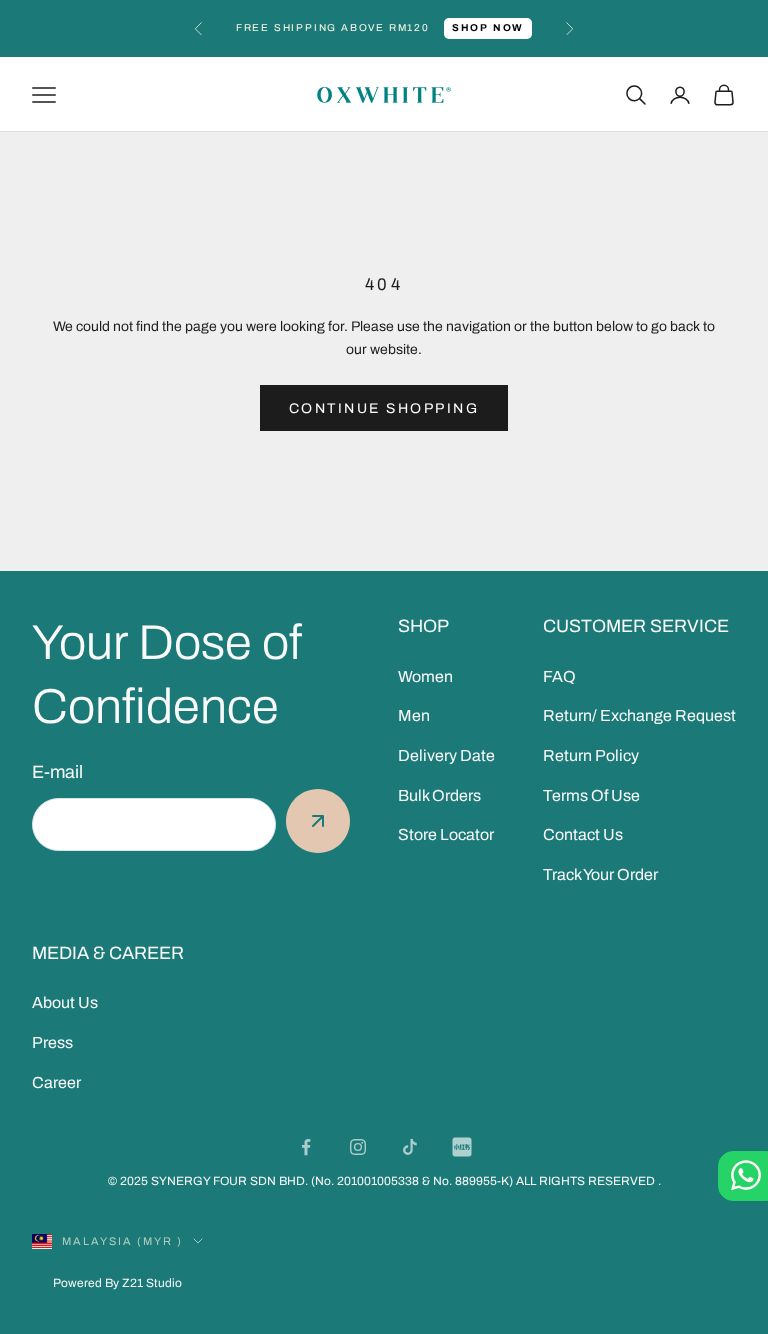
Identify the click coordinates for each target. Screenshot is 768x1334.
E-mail (57, 772)
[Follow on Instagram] (358, 1147)
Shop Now (488, 27)
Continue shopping (384, 408)
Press (52, 1042)
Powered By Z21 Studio (117, 1283)
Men (414, 715)
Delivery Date (446, 755)
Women (425, 676)
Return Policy (591, 755)
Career (56, 1082)
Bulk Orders (439, 795)
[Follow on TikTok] (410, 1147)
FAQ (559, 676)
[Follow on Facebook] (306, 1147)
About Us (65, 1002)
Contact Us (583, 834)
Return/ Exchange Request (639, 715)
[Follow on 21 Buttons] (462, 1147)
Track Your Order (600, 874)
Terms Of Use (591, 795)
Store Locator (446, 834)
